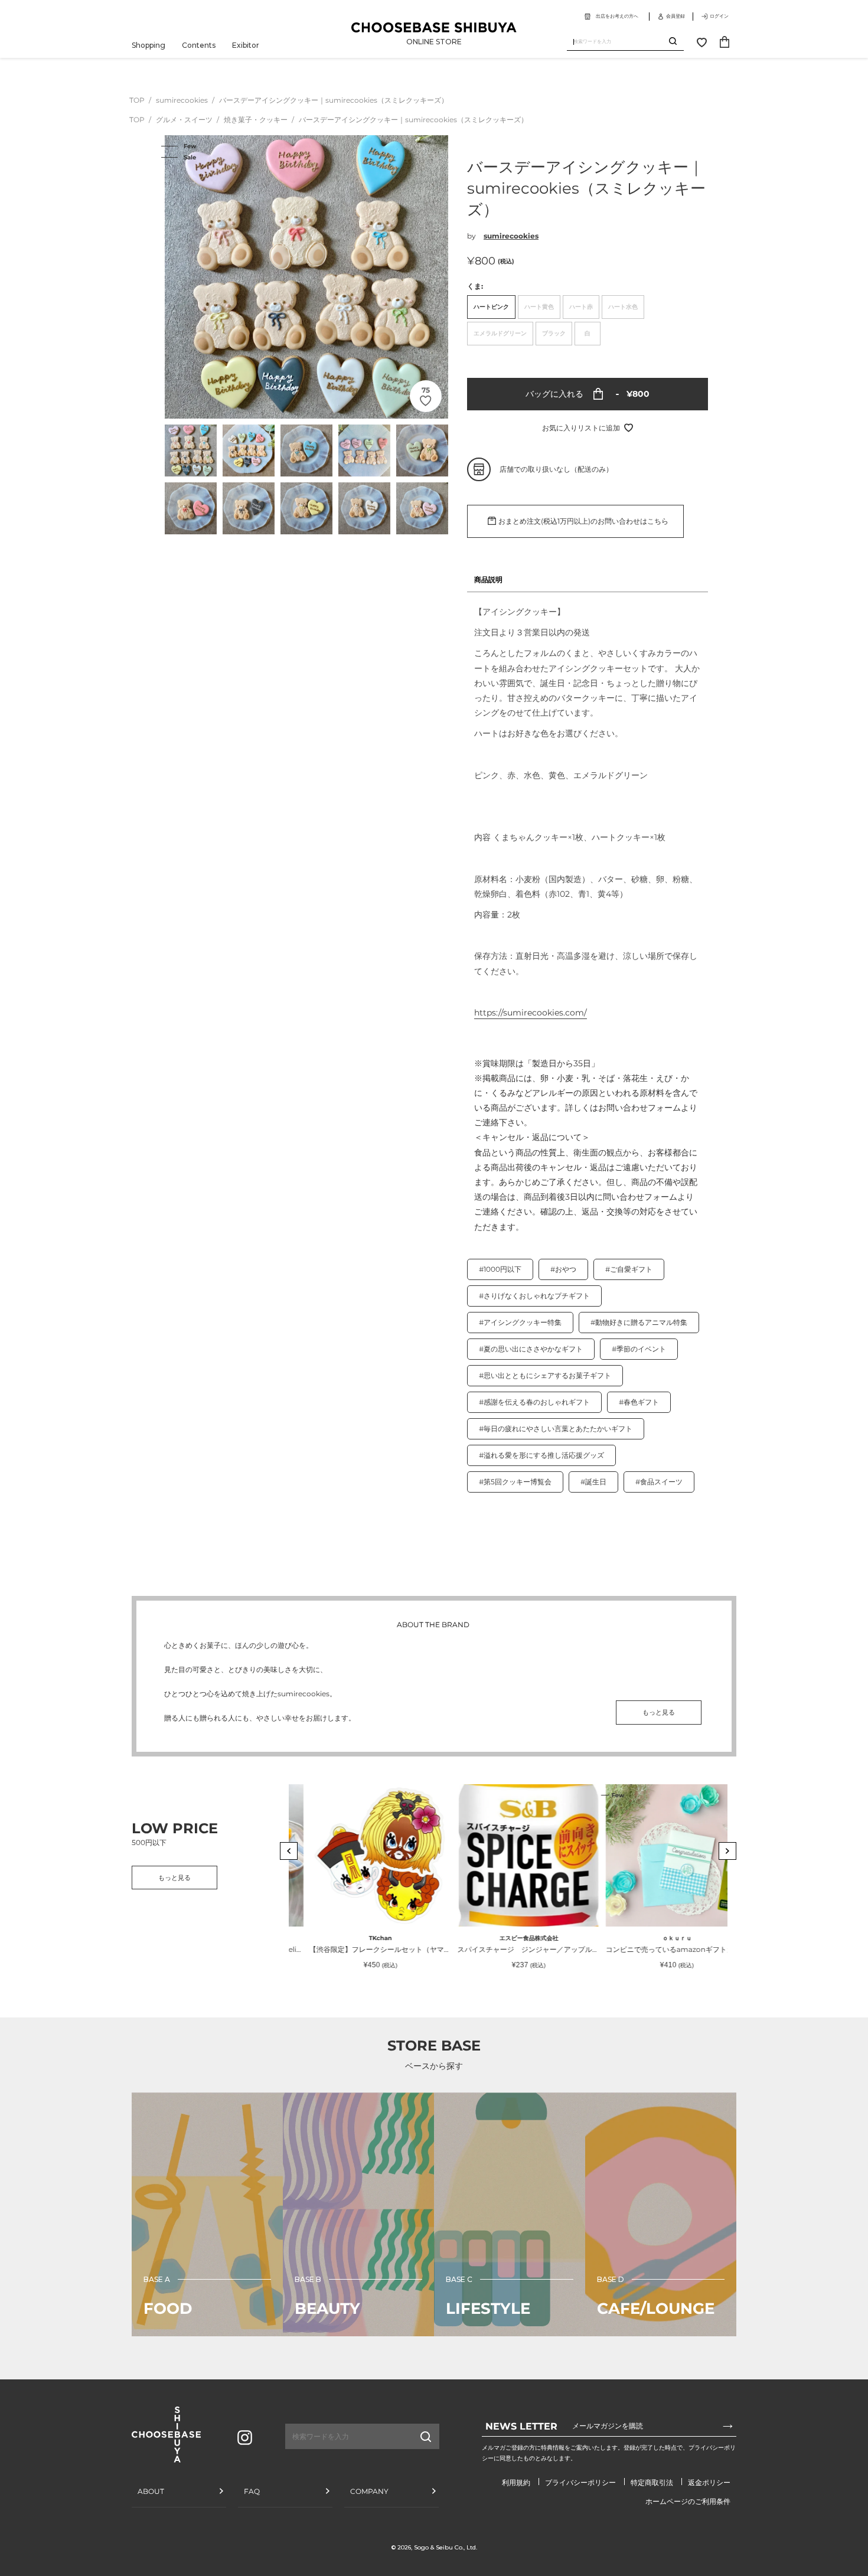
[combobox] (618, 42)
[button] (289, 1851)
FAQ (252, 2491)
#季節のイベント (639, 1349)
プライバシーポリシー (580, 2482)
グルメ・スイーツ (185, 120)
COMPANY (369, 2491)
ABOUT (151, 2491)
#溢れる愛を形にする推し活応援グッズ (541, 1455)
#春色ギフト (639, 1402)
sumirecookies (183, 100)
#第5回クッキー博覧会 (515, 1482)
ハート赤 (581, 307)
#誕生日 (593, 1482)
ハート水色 (623, 307)
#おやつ (563, 1269)
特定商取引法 (652, 2482)
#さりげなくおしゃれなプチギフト (534, 1296)
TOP (137, 100)
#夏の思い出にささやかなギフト (531, 1349)
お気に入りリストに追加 (581, 428)
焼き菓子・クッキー (257, 120)
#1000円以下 (500, 1269)
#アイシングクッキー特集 (520, 1322)
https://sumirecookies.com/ (531, 1013)
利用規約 (516, 2482)
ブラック (554, 333)
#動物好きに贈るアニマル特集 (639, 1322)
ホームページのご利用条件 (688, 2501)
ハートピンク (491, 307)
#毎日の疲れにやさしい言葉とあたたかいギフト (556, 1429)
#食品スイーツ (659, 1482)
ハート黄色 (539, 307)
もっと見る (659, 1712)
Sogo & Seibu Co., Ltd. (446, 2547)
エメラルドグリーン (500, 333)
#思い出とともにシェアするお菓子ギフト (545, 1375)
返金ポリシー (709, 2482)
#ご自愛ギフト (629, 1269)
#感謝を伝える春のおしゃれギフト (534, 1402)
